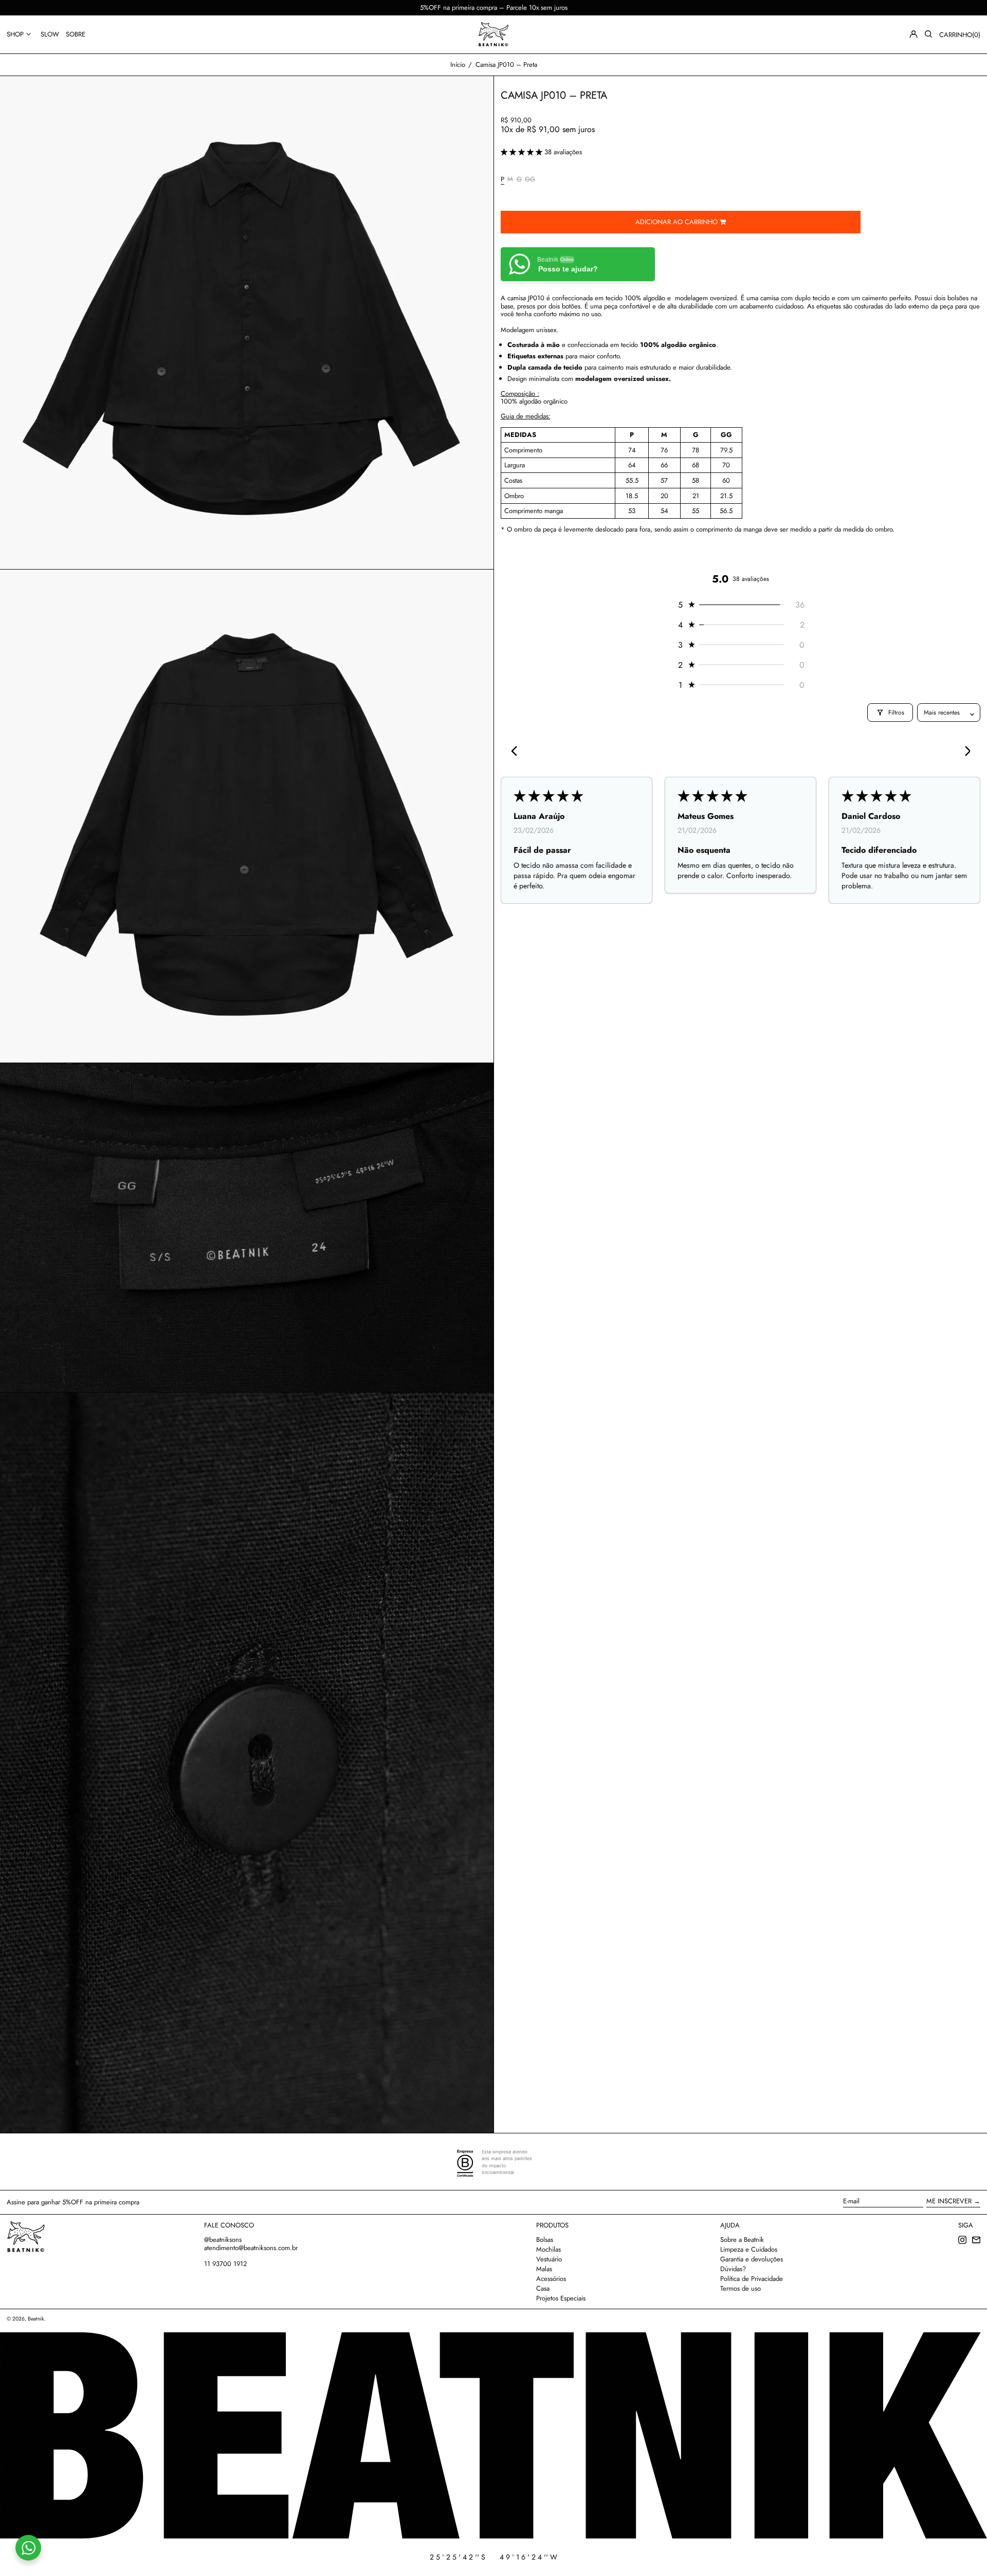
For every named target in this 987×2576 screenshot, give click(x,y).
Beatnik (36, 2319)
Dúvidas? (733, 2269)
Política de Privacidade (752, 2279)
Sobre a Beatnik (742, 2240)
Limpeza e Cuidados (749, 2249)
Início (458, 65)
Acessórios (551, 2279)
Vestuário (549, 2259)
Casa (543, 2288)
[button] (928, 34)
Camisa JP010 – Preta (506, 65)
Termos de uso (741, 2288)
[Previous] (517, 752)
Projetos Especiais (561, 2298)
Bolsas (545, 2240)
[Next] (964, 752)
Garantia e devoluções (752, 2259)
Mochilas (549, 2249)
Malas (544, 2269)
